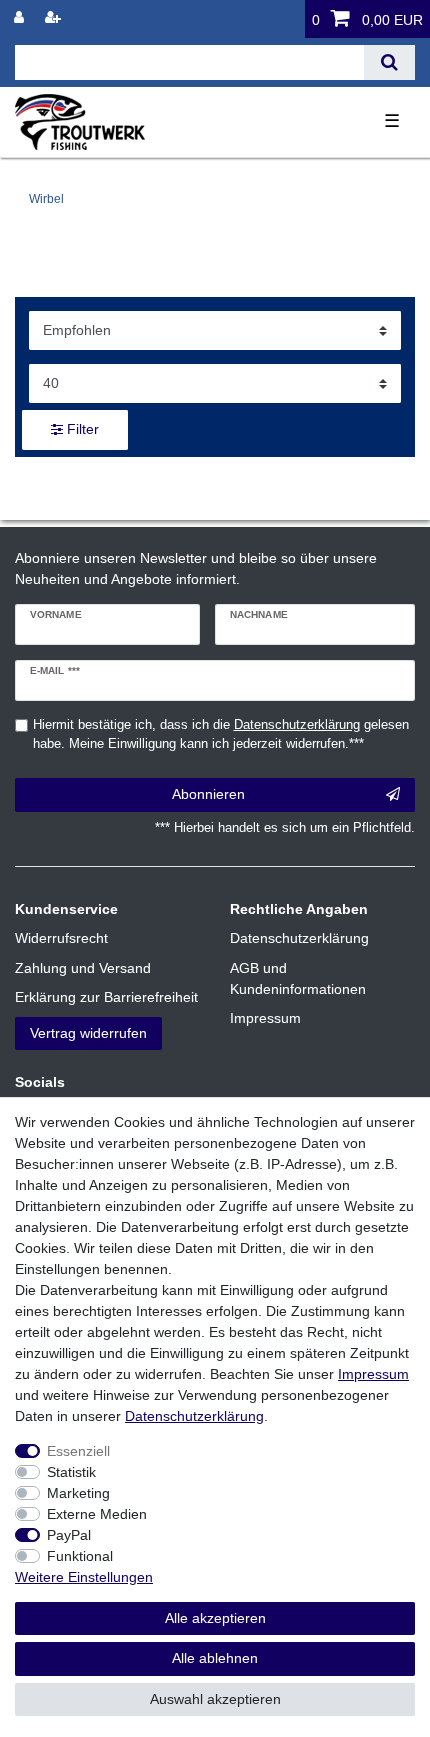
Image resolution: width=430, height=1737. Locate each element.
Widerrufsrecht (61, 938)
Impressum (265, 1018)
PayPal (69, 1535)
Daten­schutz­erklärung (194, 1416)
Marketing (78, 1493)
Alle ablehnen (215, 1658)
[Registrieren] (55, 17)
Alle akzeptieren (215, 1618)
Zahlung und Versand (83, 968)
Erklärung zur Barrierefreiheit (106, 997)
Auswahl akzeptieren (215, 1699)
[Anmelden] (21, 17)
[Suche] (389, 62)
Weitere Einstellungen (84, 1577)
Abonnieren (208, 794)
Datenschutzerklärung (299, 938)
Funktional (80, 1556)
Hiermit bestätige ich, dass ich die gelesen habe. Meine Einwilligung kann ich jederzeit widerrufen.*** (221, 734)
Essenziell (78, 1451)
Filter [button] (83, 429)
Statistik (71, 1472)
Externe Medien (97, 1514)
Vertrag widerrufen (88, 1033)
